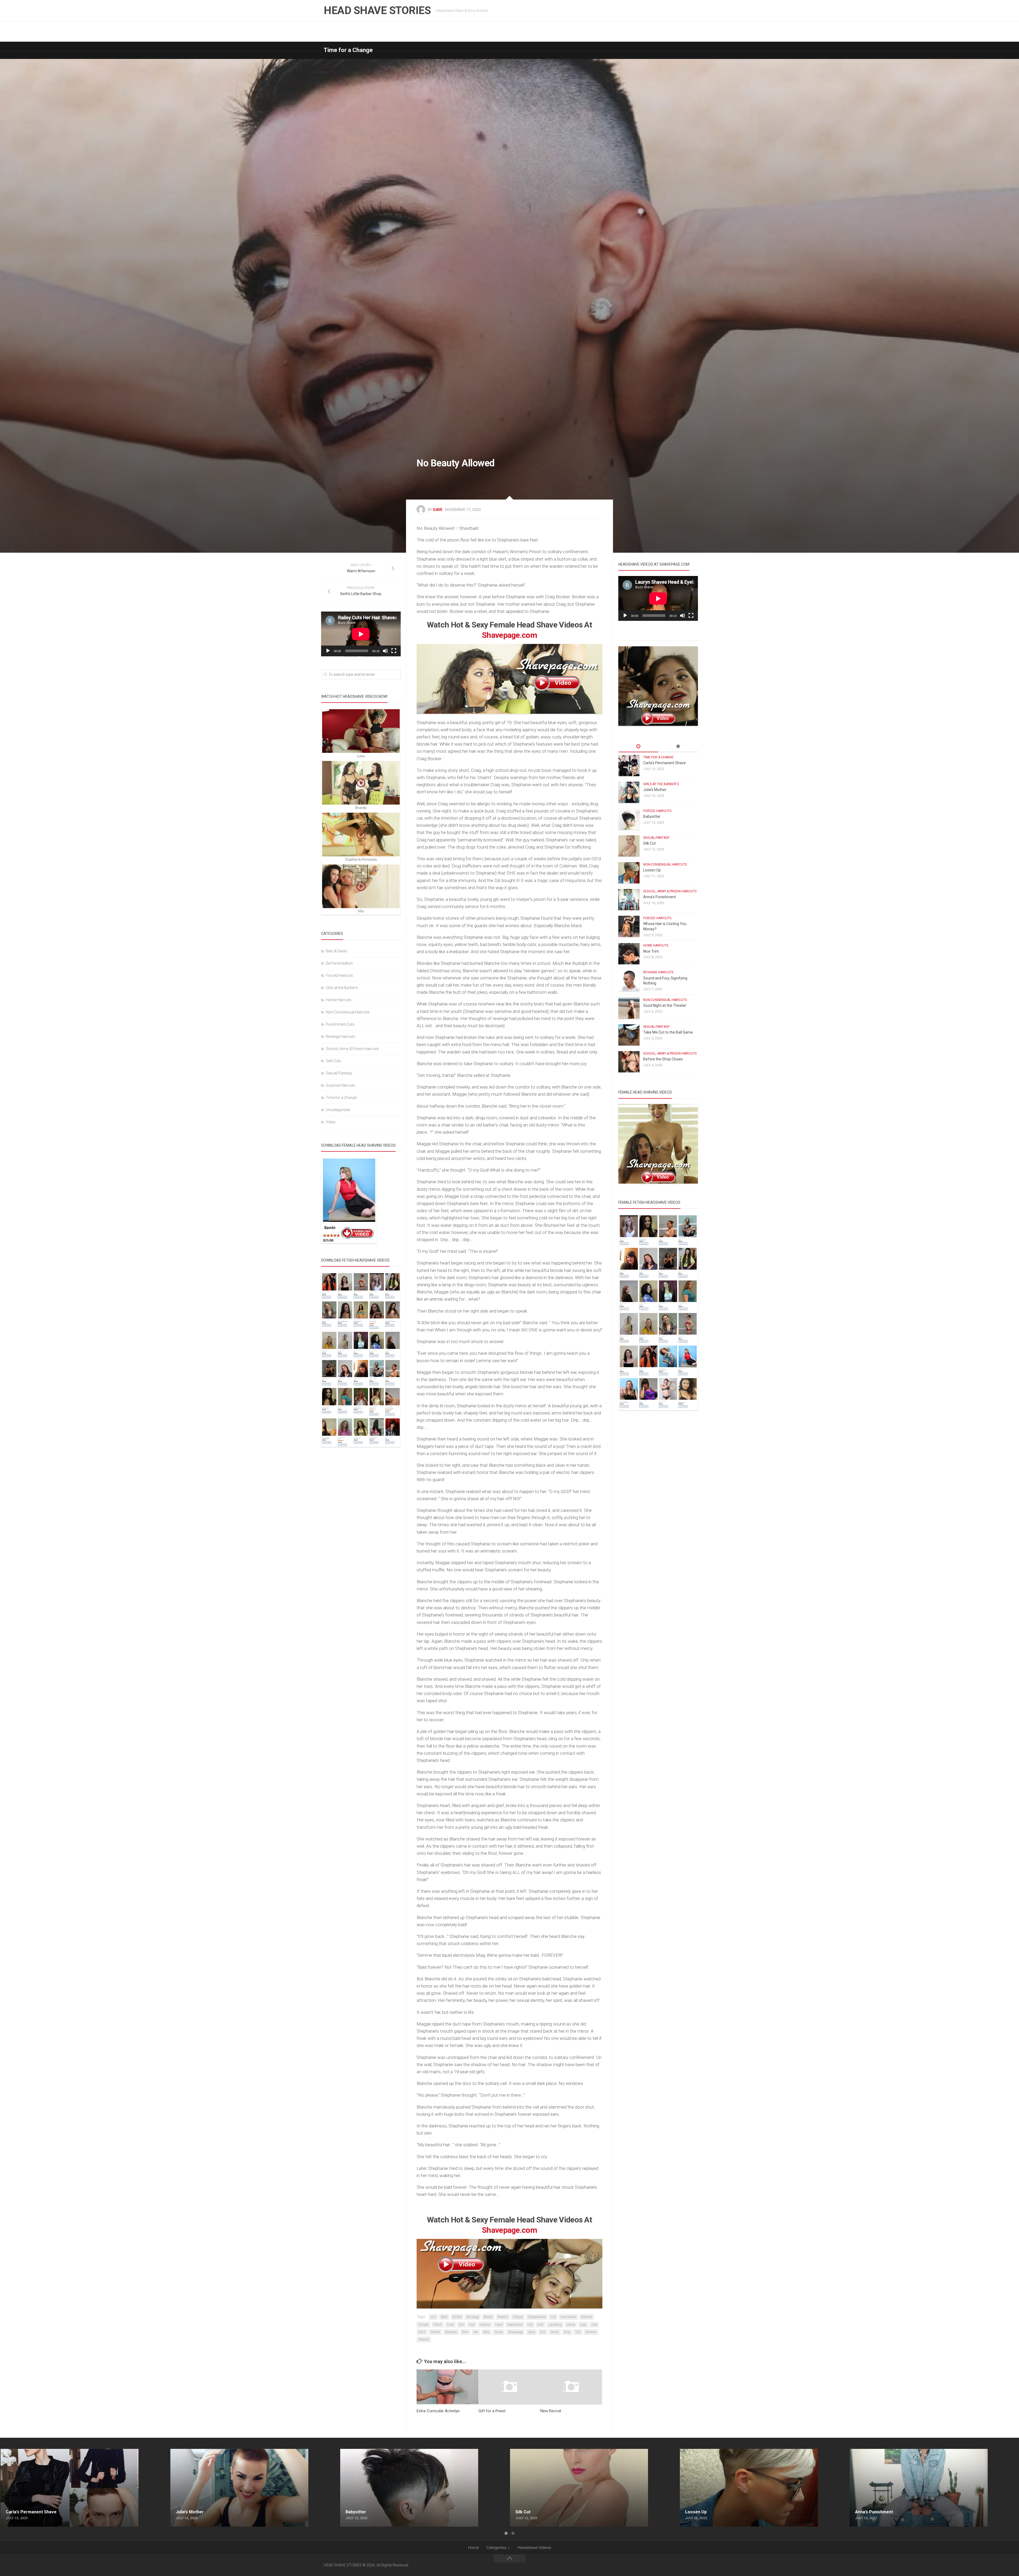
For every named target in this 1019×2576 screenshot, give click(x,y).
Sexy (486, 2332)
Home (474, 2548)
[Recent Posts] (638, 747)
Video (331, 1122)
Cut (553, 2317)
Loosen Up (652, 870)
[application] (361, 634)
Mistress (451, 2332)
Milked (435, 2332)
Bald (444, 2317)
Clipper (518, 2317)
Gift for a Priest (492, 2411)
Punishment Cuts (340, 1024)
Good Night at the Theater (665, 1005)
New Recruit (551, 2411)
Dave (438, 510)
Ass (433, 2317)
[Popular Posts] (678, 747)
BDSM (457, 2317)
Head (499, 2325)
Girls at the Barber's (342, 988)
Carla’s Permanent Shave (664, 763)
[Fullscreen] (394, 651)
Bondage (473, 2317)
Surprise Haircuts (340, 1085)
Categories (496, 2548)
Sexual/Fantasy (339, 1073)
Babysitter (652, 816)
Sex (476, 2332)
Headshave (515, 2325)
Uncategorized (338, 1110)
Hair (472, 2325)
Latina (571, 2325)
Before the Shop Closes (663, 1059)
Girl (461, 2325)
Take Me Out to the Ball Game (668, 1032)
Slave (531, 2332)
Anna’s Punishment (660, 897)
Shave (499, 2332)
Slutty (555, 2332)
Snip (567, 2332)
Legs (583, 2325)
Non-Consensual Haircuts (348, 1012)
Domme (587, 2317)
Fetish (438, 2325)
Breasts (503, 2317)
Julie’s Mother (655, 790)
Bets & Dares (336, 951)
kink (541, 2325)
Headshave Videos (534, 2548)
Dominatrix (568, 2317)
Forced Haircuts (339, 975)
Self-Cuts (333, 1061)
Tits (578, 2332)
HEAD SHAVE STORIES (377, 10)
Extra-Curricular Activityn (438, 2411)
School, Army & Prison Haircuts (352, 1049)
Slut (543, 2332)
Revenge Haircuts (340, 1037)
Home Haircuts (339, 1000)
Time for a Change (348, 50)
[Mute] (385, 651)
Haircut (485, 2325)
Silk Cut (649, 843)
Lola (594, 2325)
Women (424, 2340)
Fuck (450, 2325)
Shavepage (515, 2332)
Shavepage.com (509, 635)
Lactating (555, 2325)
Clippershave (537, 2317)
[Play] (328, 651)
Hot (530, 2325)
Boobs (488, 2317)
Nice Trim (651, 951)
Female (423, 2325)
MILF (422, 2332)
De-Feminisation (339, 963)
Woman (591, 2332)
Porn (465, 2332)
